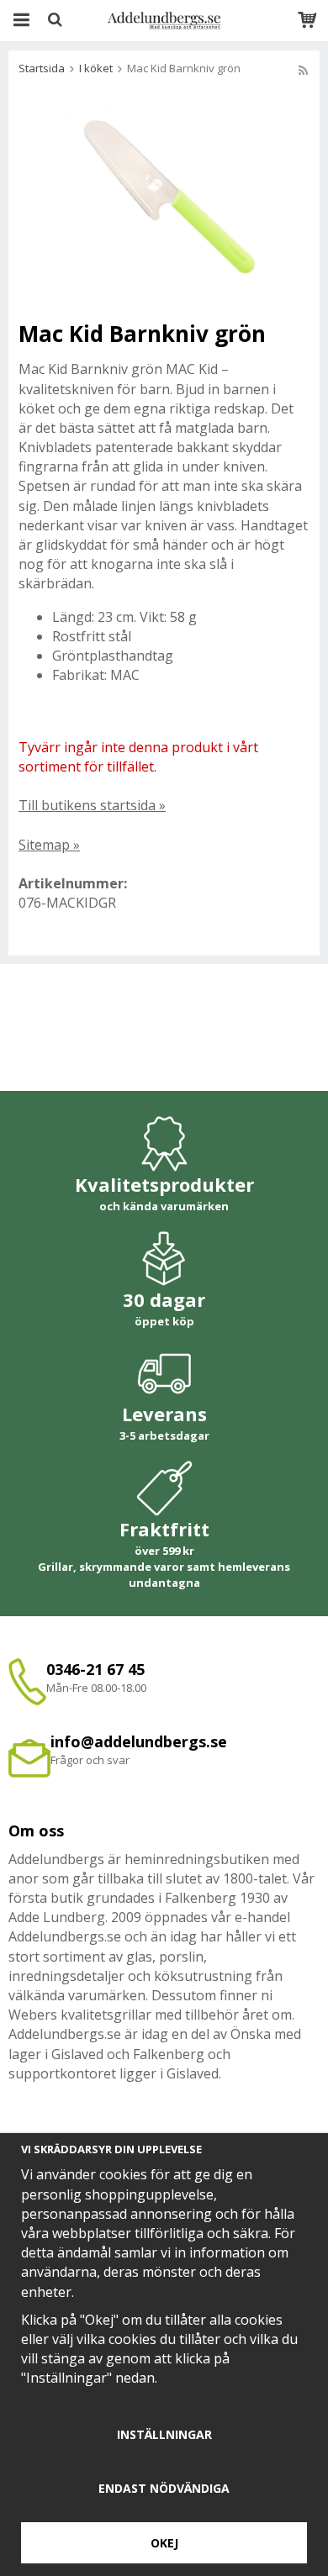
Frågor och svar (90, 1760)
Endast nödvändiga (164, 2488)
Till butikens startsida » (92, 805)
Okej (164, 2543)
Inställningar (164, 2434)
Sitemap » (49, 845)
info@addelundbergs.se (139, 1741)
